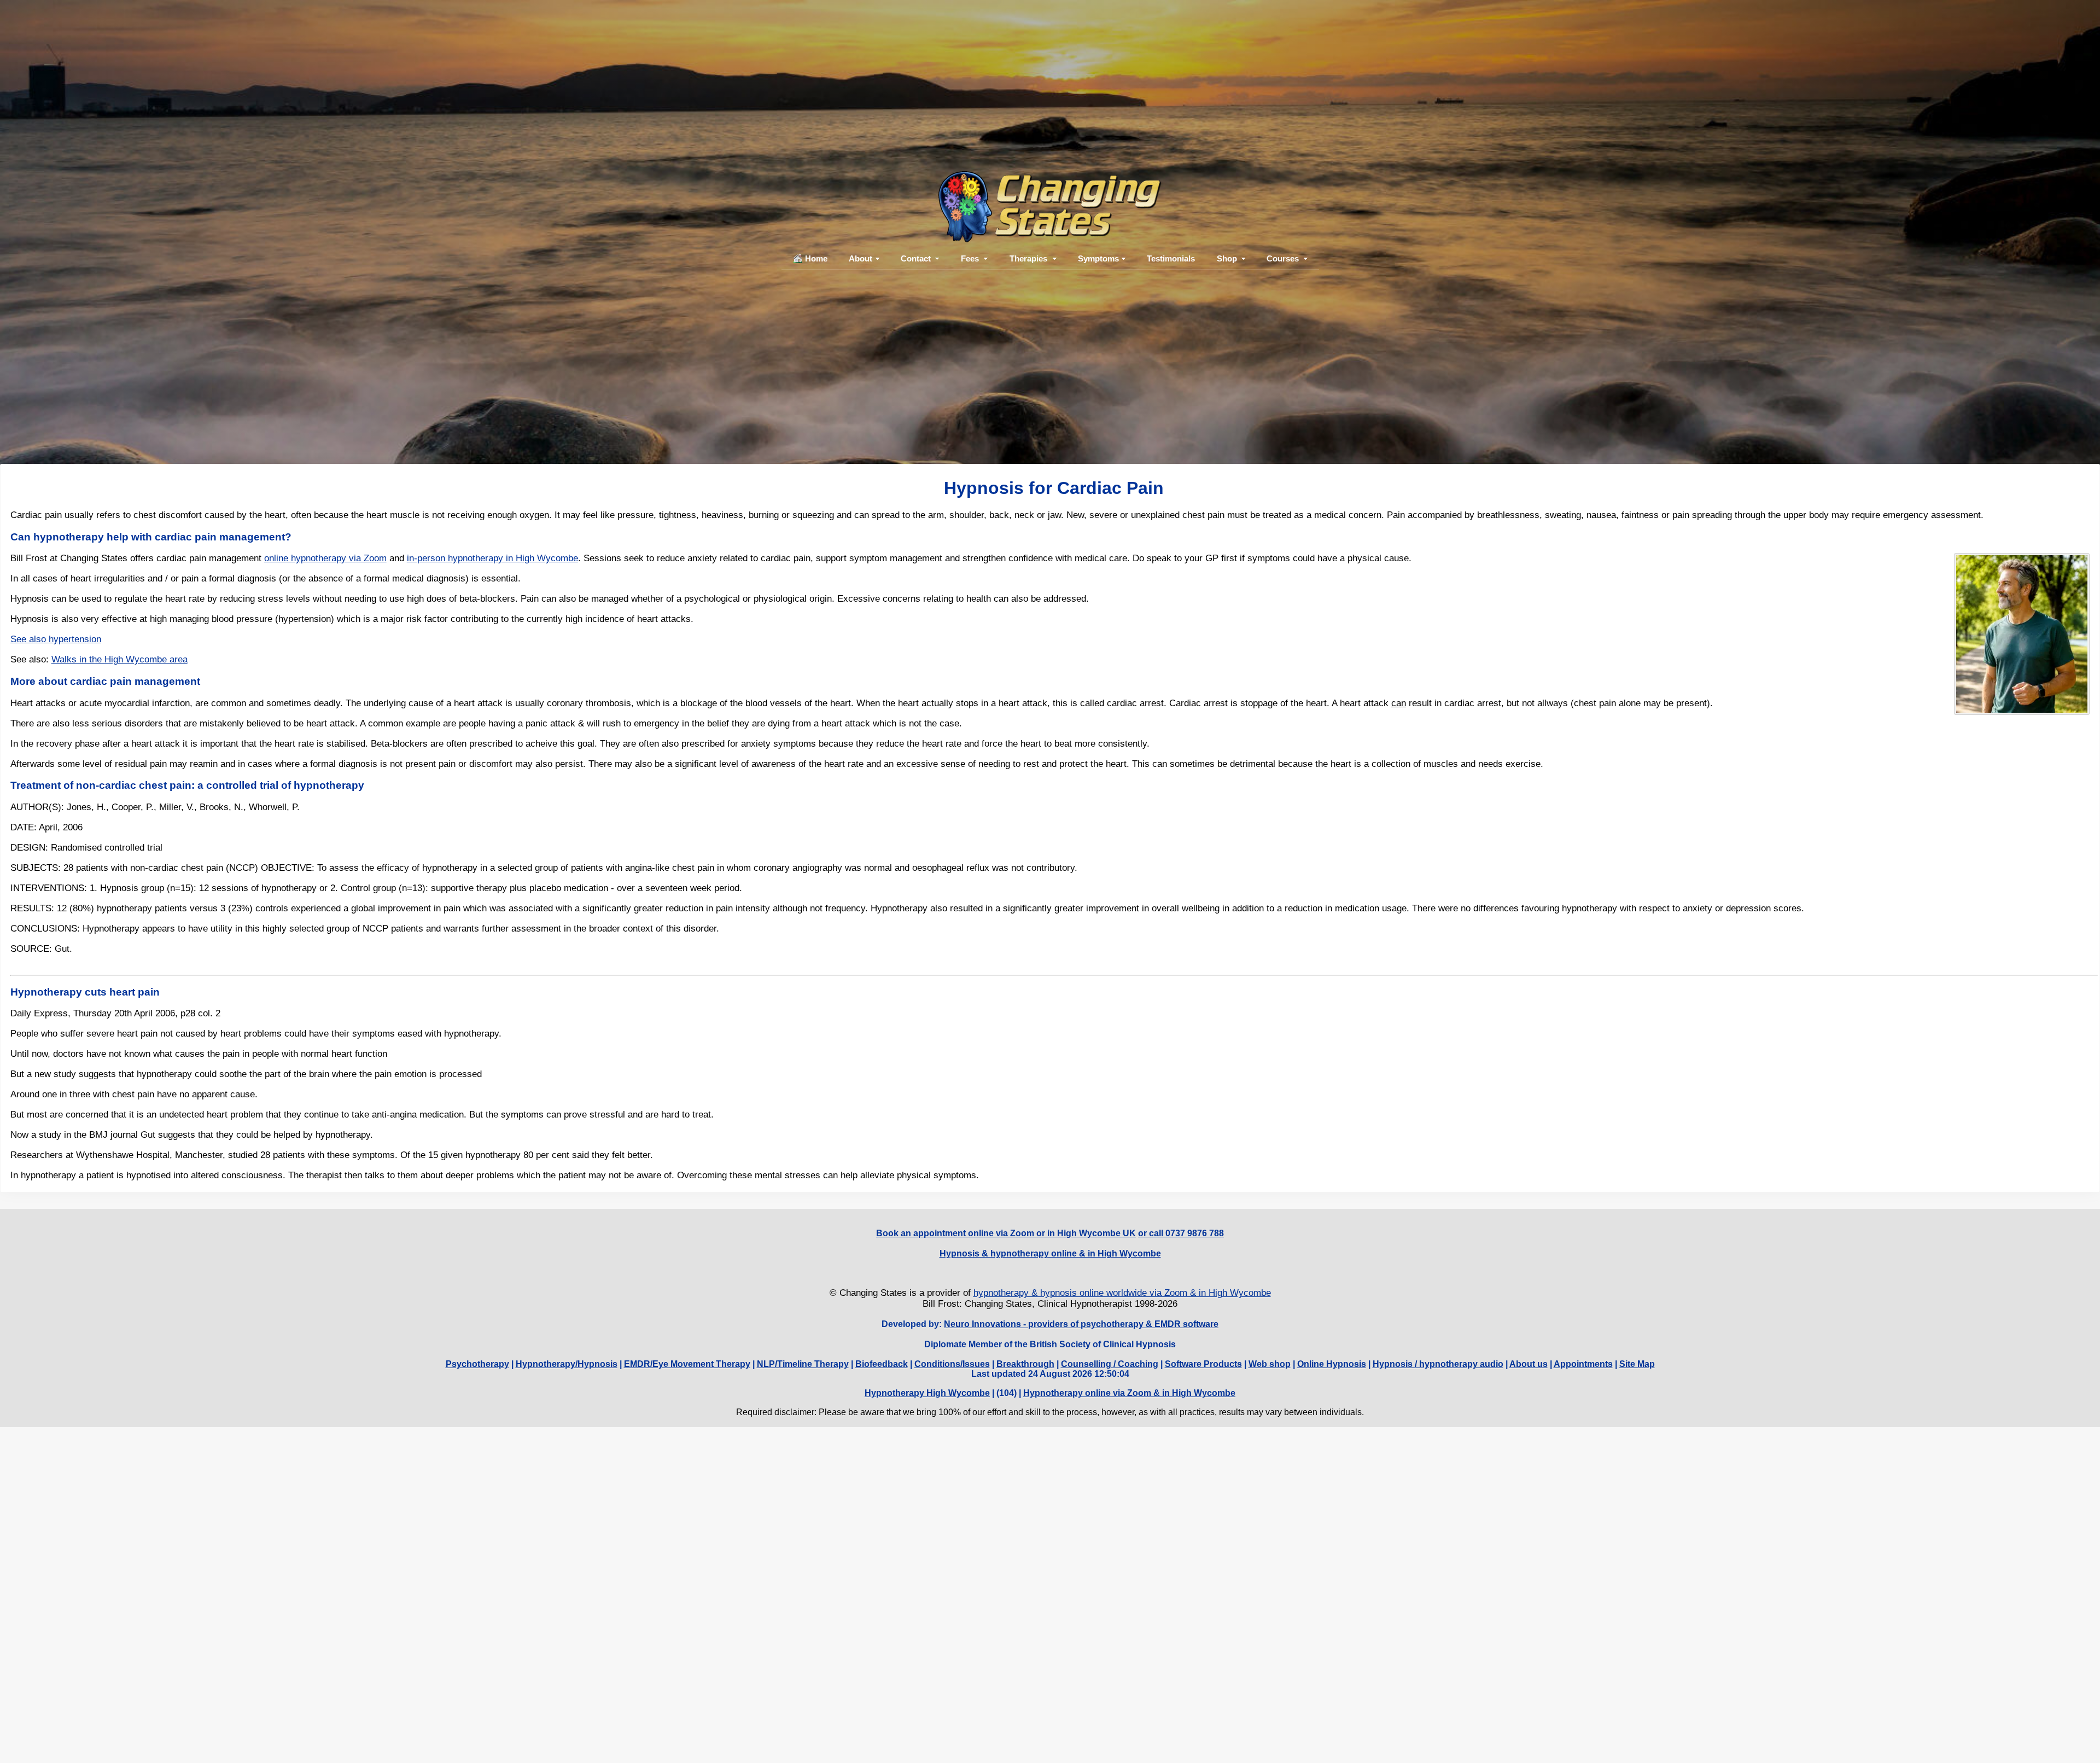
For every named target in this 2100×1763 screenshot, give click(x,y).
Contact (916, 258)
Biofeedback (882, 1364)
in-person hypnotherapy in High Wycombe (492, 558)
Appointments (1583, 1364)
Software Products (1203, 1364)
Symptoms (1098, 258)
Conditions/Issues (952, 1364)
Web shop (1270, 1364)
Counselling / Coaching (1110, 1364)
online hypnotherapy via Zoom (325, 558)
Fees (970, 258)
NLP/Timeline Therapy (803, 1364)
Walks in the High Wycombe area (119, 659)
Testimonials (1171, 258)
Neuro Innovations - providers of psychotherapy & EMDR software (1081, 1324)
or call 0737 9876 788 (1181, 1233)
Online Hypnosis (1332, 1364)
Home (816, 258)
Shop (1227, 258)
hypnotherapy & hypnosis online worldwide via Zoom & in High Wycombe (1122, 1293)
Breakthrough (1025, 1364)
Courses (1283, 258)
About (861, 258)
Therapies (1028, 258)
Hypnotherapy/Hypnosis (567, 1364)
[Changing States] (1050, 243)
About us (1529, 1364)
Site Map (1637, 1364)
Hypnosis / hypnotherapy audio (1438, 1364)
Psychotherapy (477, 1364)
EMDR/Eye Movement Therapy (687, 1364)
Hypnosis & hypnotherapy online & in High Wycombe (1050, 1253)
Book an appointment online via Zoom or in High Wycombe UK (1006, 1233)
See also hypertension (56, 639)
